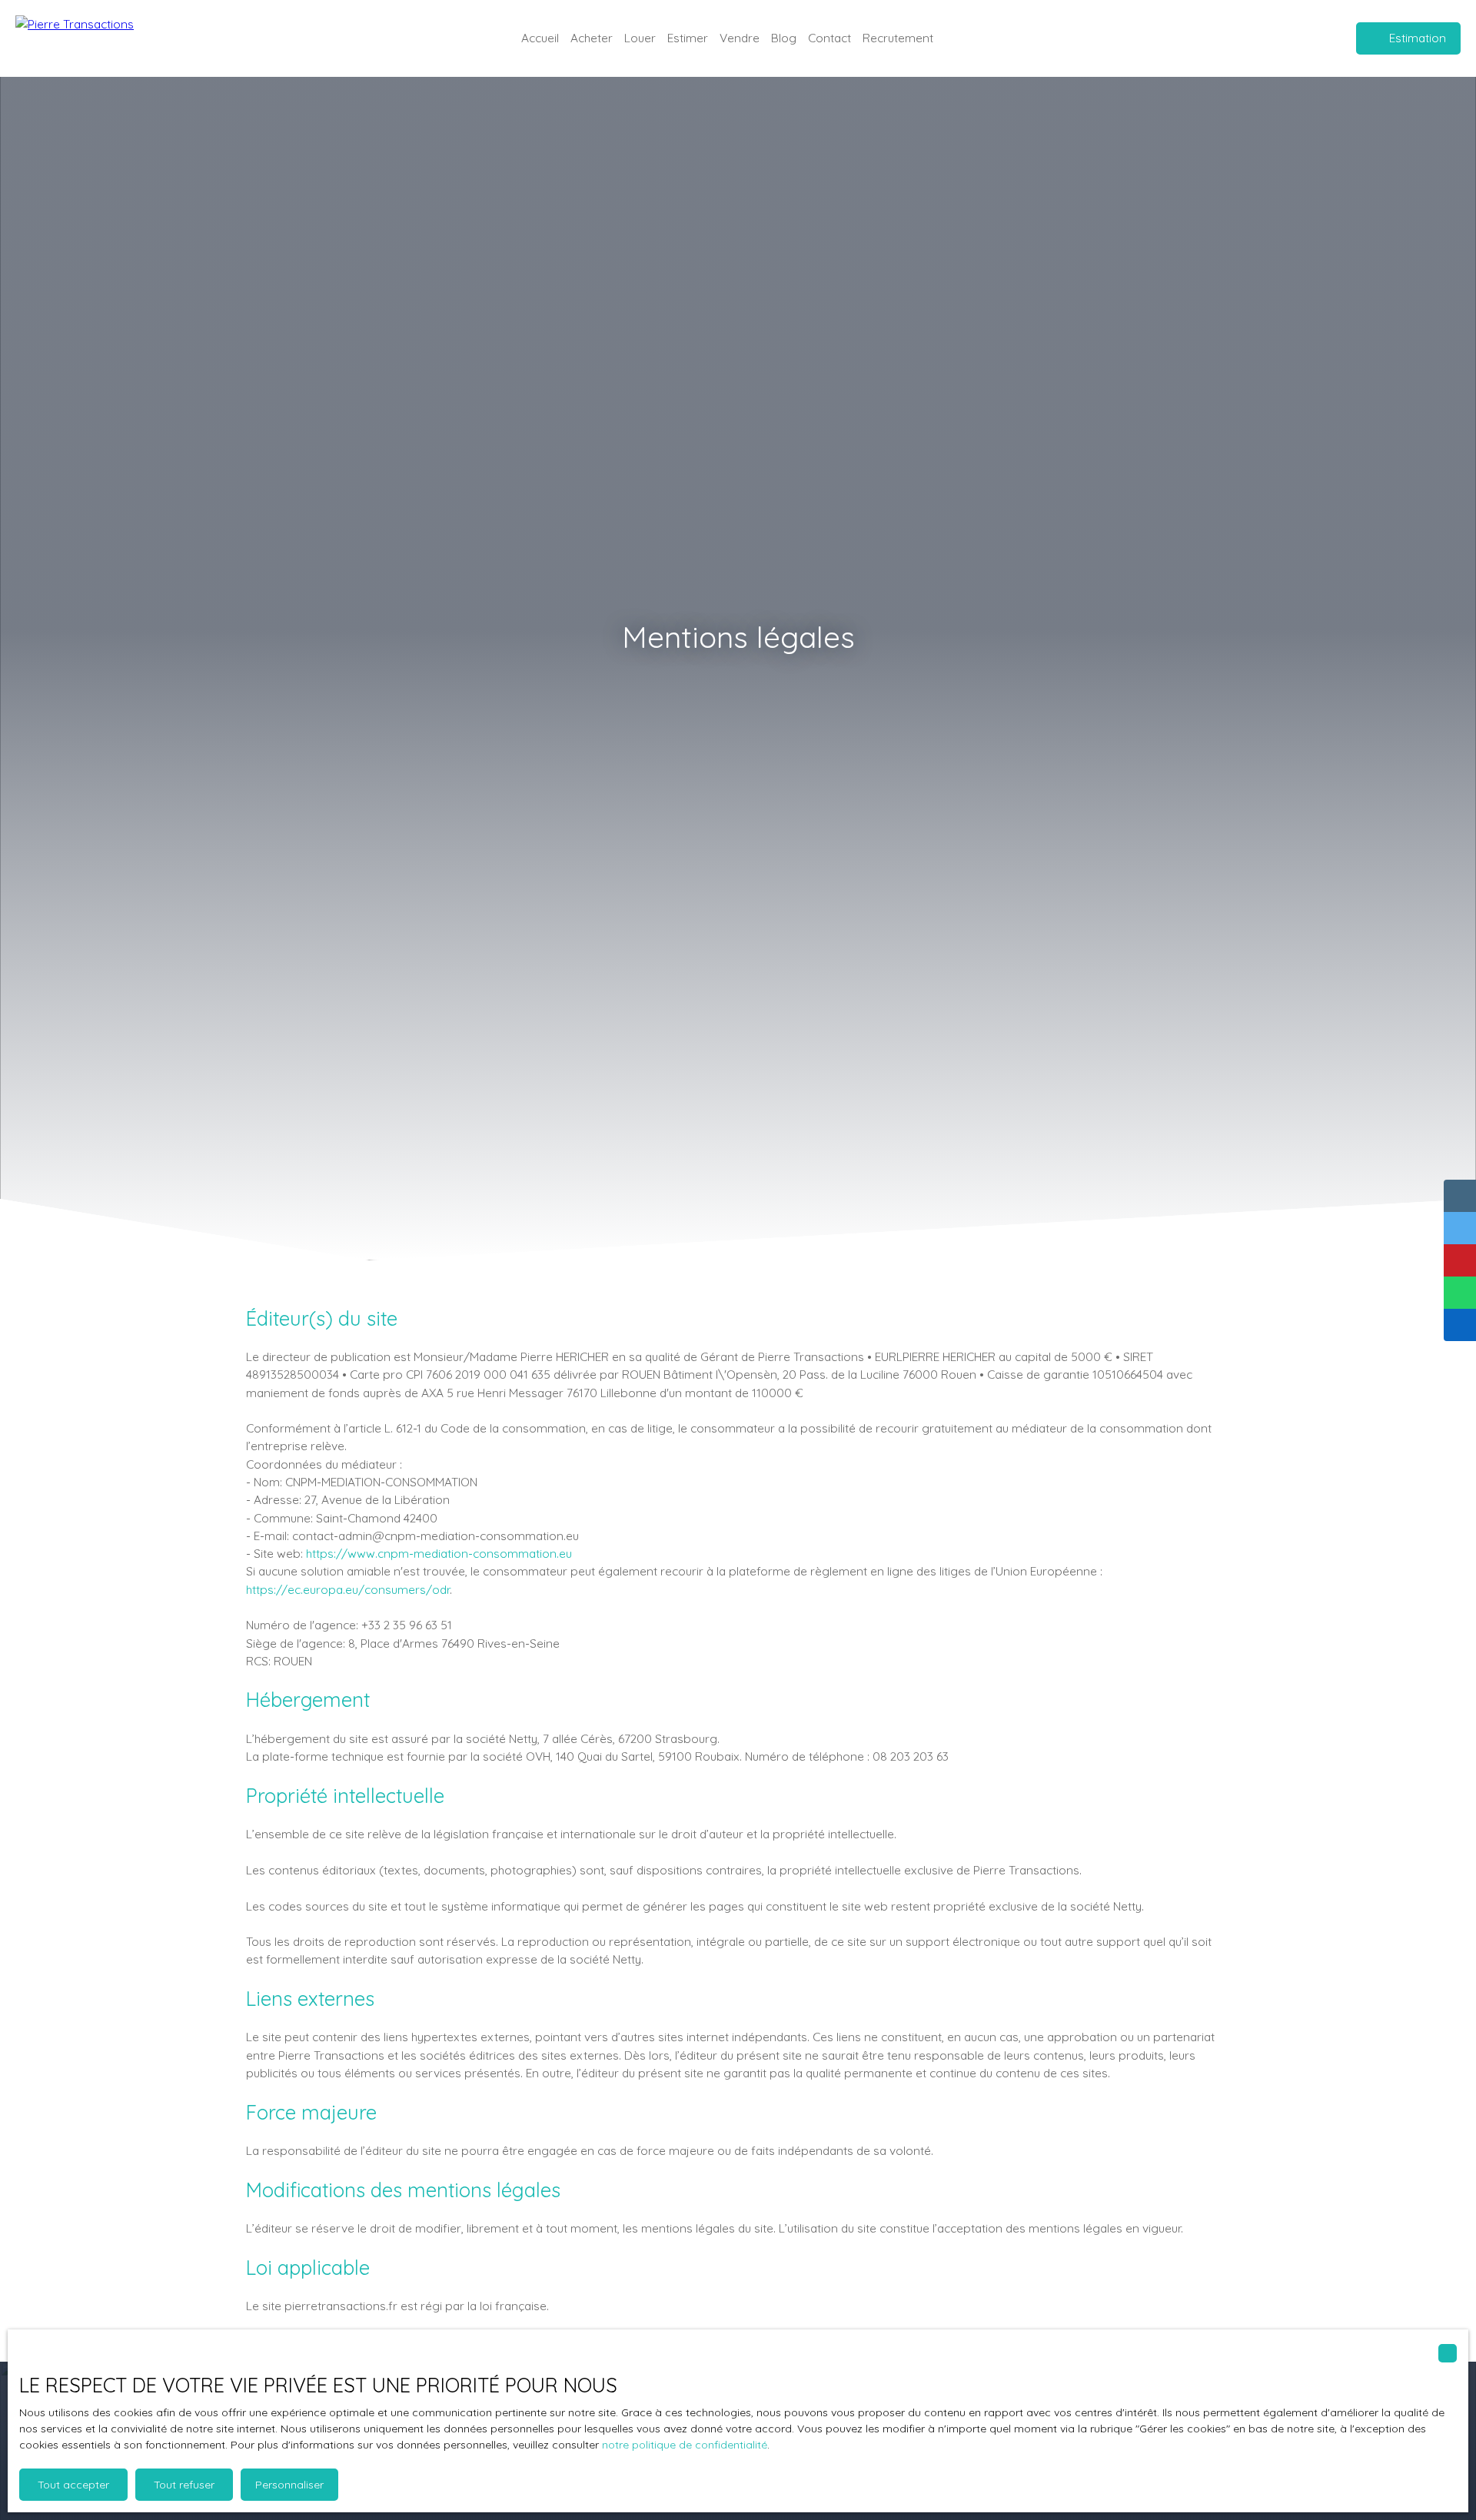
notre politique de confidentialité (685, 2445)
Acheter (592, 38)
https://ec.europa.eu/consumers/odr (348, 1589)
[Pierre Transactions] (92, 38)
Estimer (688, 38)
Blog (784, 38)
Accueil (540, 38)
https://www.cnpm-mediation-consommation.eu (439, 1553)
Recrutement (898, 38)
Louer (640, 38)
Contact (829, 38)
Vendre (740, 38)
